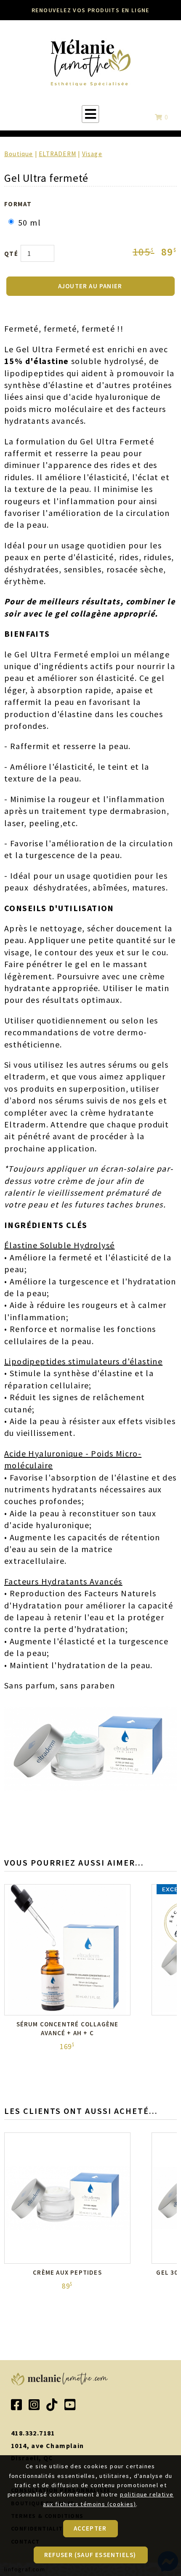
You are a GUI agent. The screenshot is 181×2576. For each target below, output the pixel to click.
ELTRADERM (57, 154)
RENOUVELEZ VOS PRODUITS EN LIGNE (90, 10)
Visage (92, 154)
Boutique (19, 154)
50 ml (29, 222)
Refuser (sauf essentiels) (90, 2555)
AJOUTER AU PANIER (90, 286)
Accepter (90, 2528)
